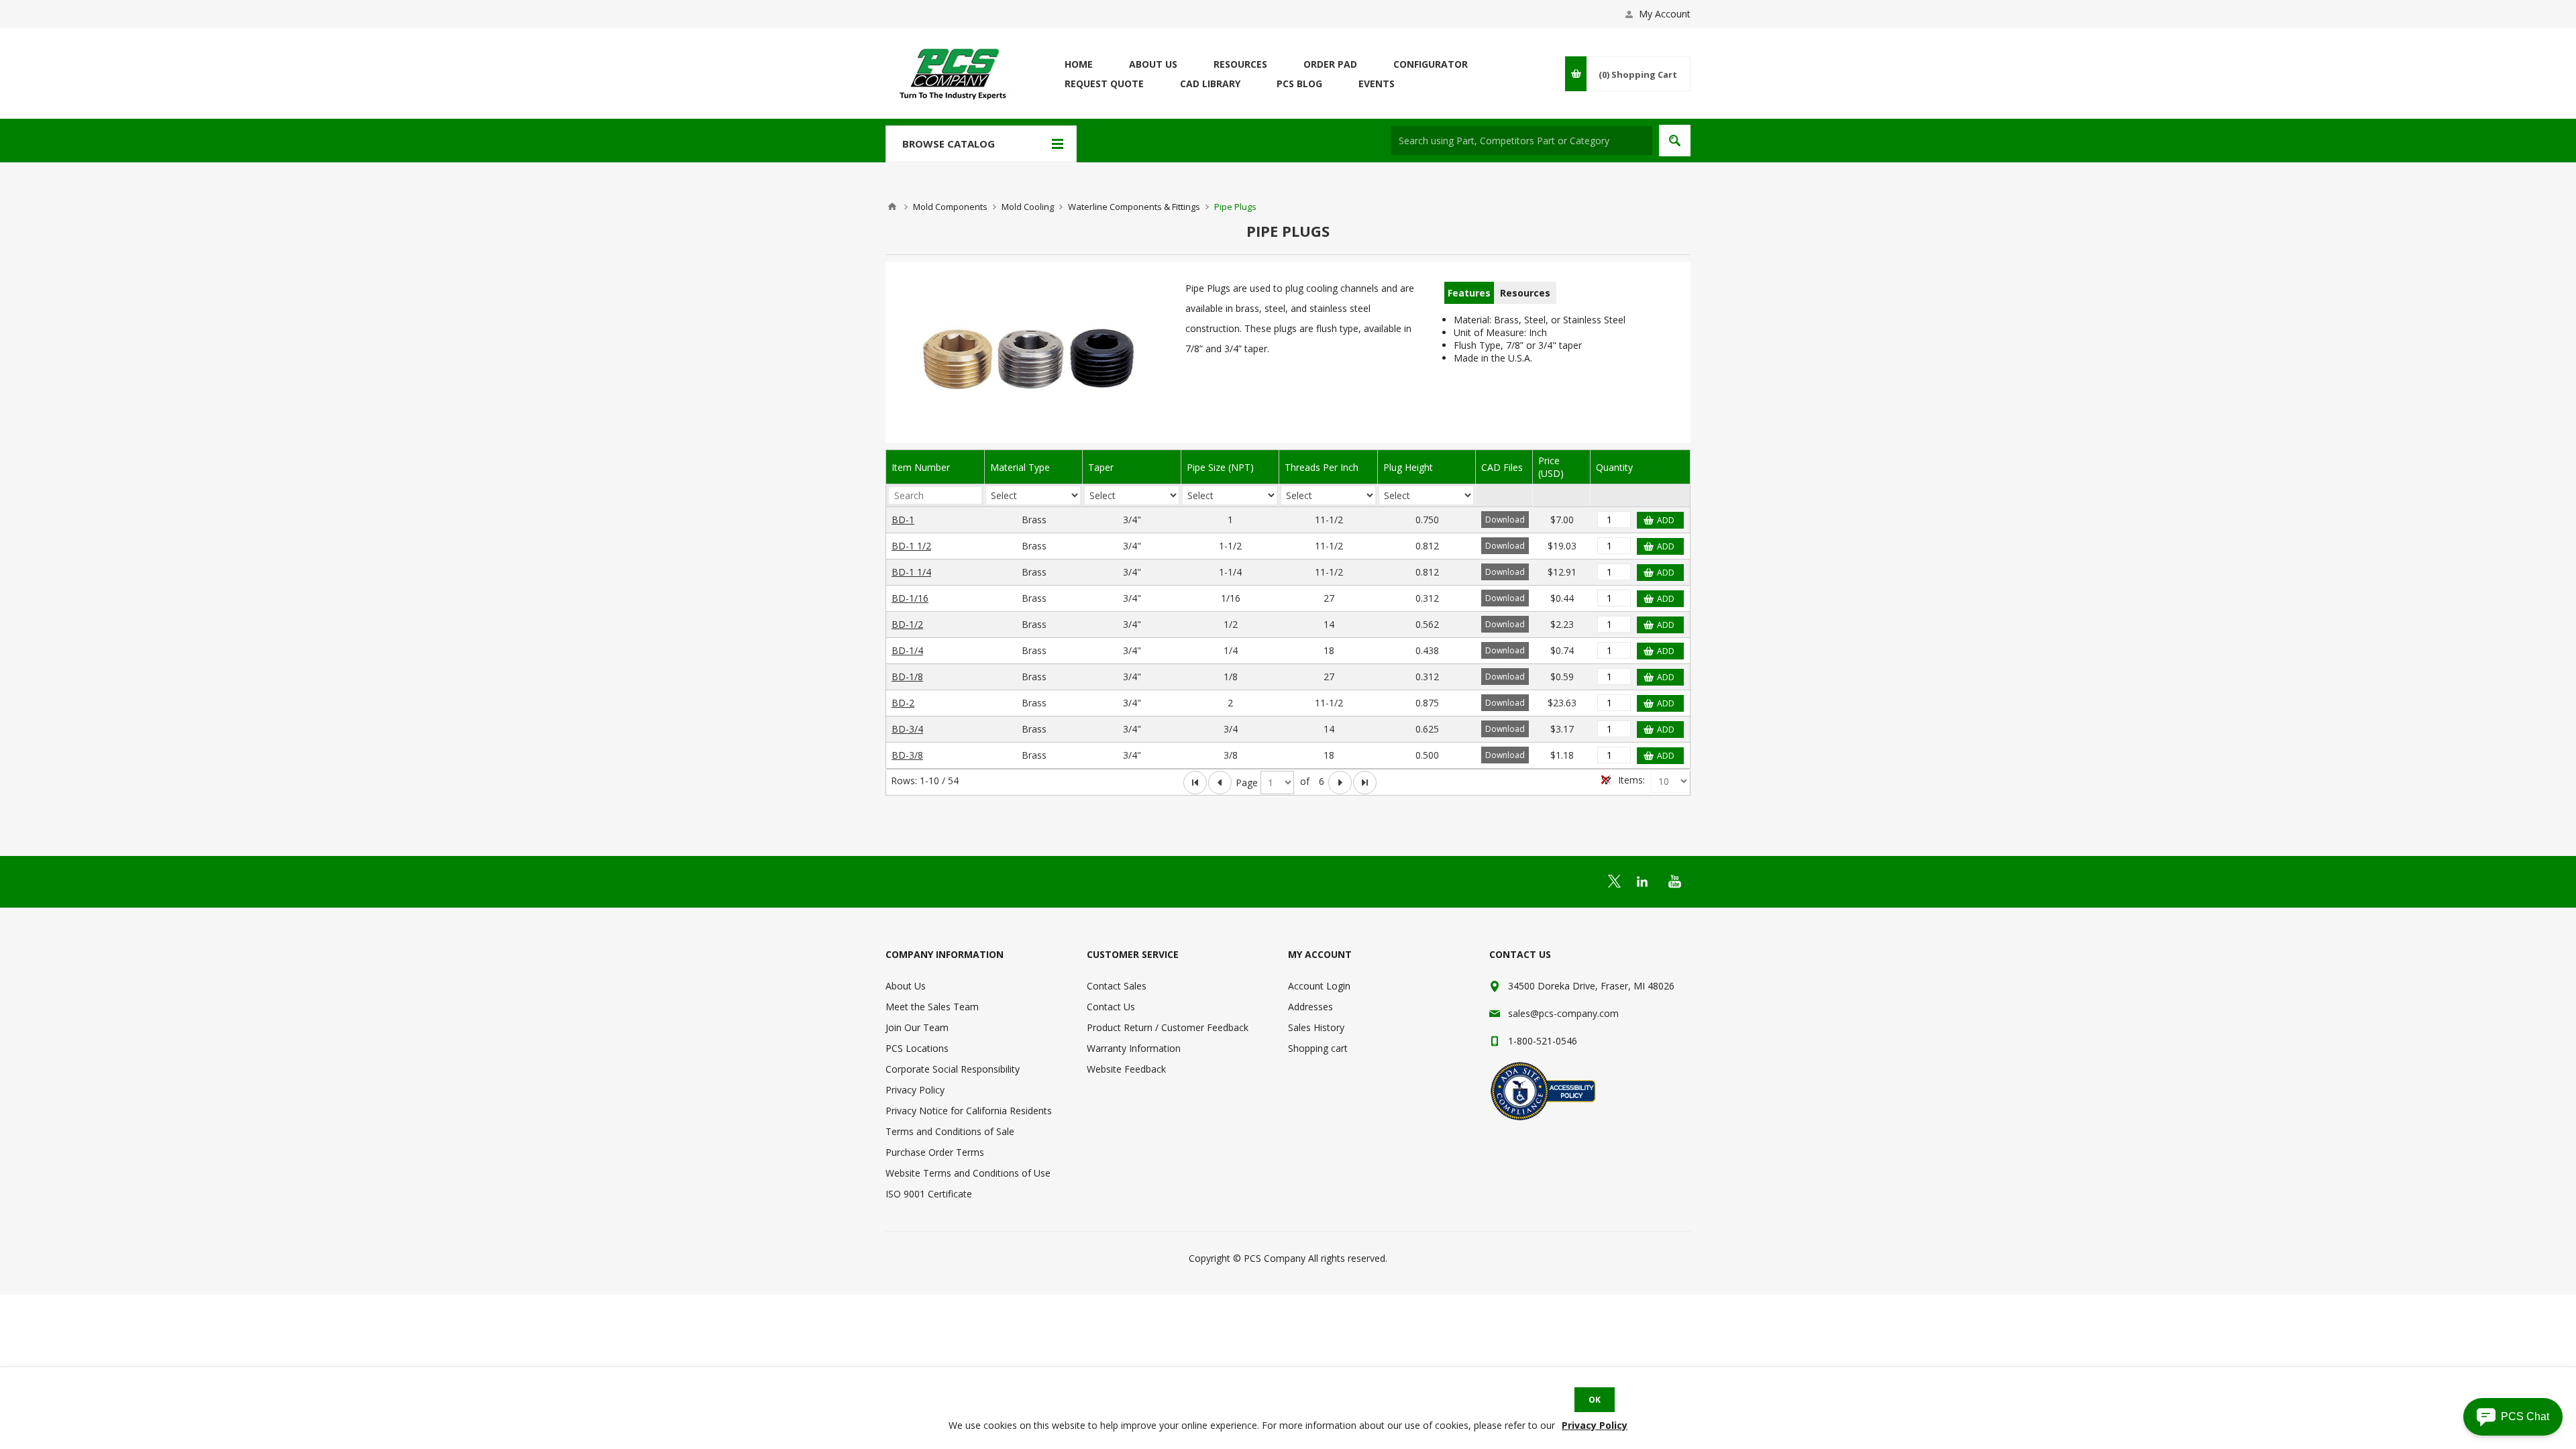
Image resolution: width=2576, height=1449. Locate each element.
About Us (906, 986)
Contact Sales (1117, 986)
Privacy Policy (915, 1090)
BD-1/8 (907, 677)
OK (1595, 1400)
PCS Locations (917, 1048)
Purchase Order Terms (935, 1152)
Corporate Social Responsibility (953, 1069)
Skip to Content (919, 6)
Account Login (1319, 986)
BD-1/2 (907, 624)
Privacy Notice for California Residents (969, 1111)
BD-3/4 (907, 729)
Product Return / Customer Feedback (1168, 1027)
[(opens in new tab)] (1614, 881)
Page (1247, 783)
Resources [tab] (1525, 293)
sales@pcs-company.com (1563, 1013)
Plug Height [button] (1408, 467)
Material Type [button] (1020, 467)
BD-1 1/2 (911, 546)
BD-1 (903, 520)
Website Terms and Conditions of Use (968, 1173)
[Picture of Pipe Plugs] (1029, 356)
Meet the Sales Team (932, 1007)
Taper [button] (1101, 467)
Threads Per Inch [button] (1322, 467)
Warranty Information (1134, 1048)
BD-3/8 (907, 755)
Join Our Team (917, 1027)
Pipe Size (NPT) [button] (1220, 467)
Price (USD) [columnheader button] (1551, 467)
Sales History (1316, 1027)
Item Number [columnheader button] (921, 467)
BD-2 (903, 703)
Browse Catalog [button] (949, 144)
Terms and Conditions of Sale (950, 1131)
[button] (2513, 1417)
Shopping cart (1318, 1048)
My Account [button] (1665, 14)
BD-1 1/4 (911, 572)
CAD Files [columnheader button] (1502, 467)
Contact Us (1111, 1007)
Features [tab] (1469, 293)
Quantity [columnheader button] (1614, 467)
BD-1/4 (907, 650)
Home (892, 207)
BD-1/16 (910, 598)
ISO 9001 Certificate (929, 1194)
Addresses (1310, 1007)
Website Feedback (1126, 1069)
